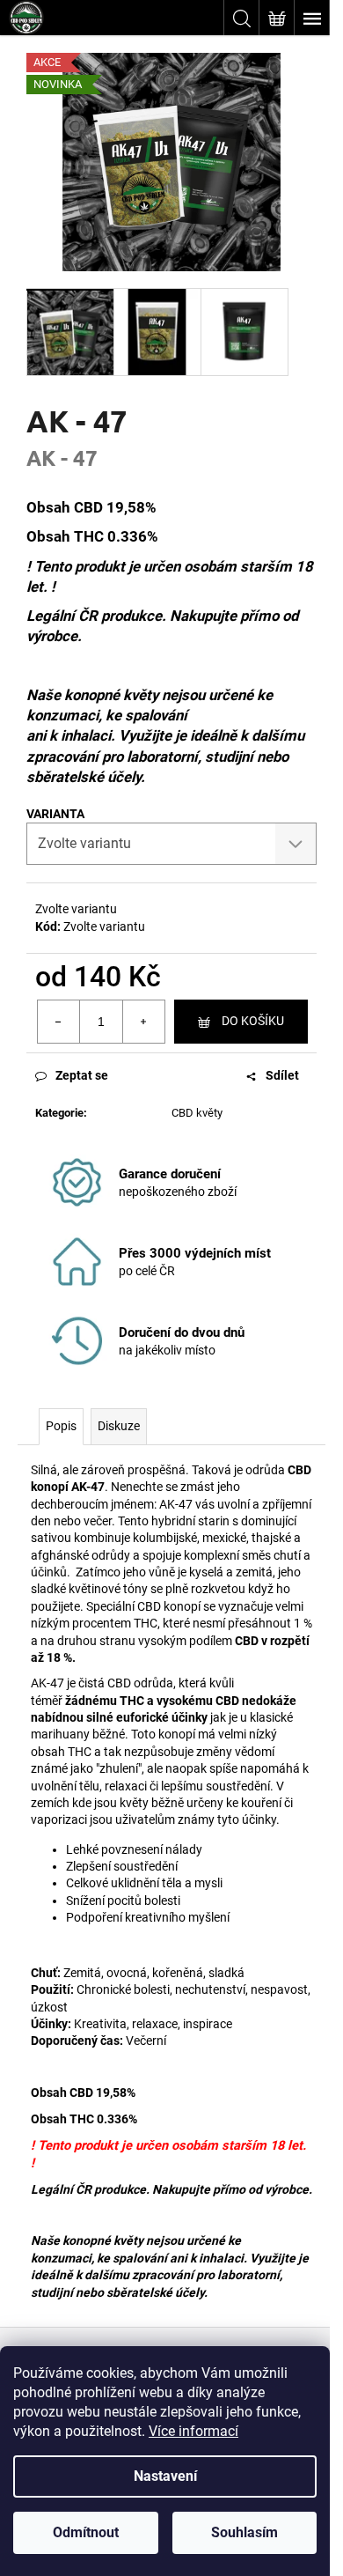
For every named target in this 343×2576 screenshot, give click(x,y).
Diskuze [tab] (119, 1426)
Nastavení (165, 2476)
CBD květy (197, 1113)
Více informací (193, 2431)
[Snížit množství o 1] (59, 1022)
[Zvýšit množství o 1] (143, 1022)
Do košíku (253, 1021)
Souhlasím (244, 2532)
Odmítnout (86, 2532)
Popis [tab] (61, 1426)
